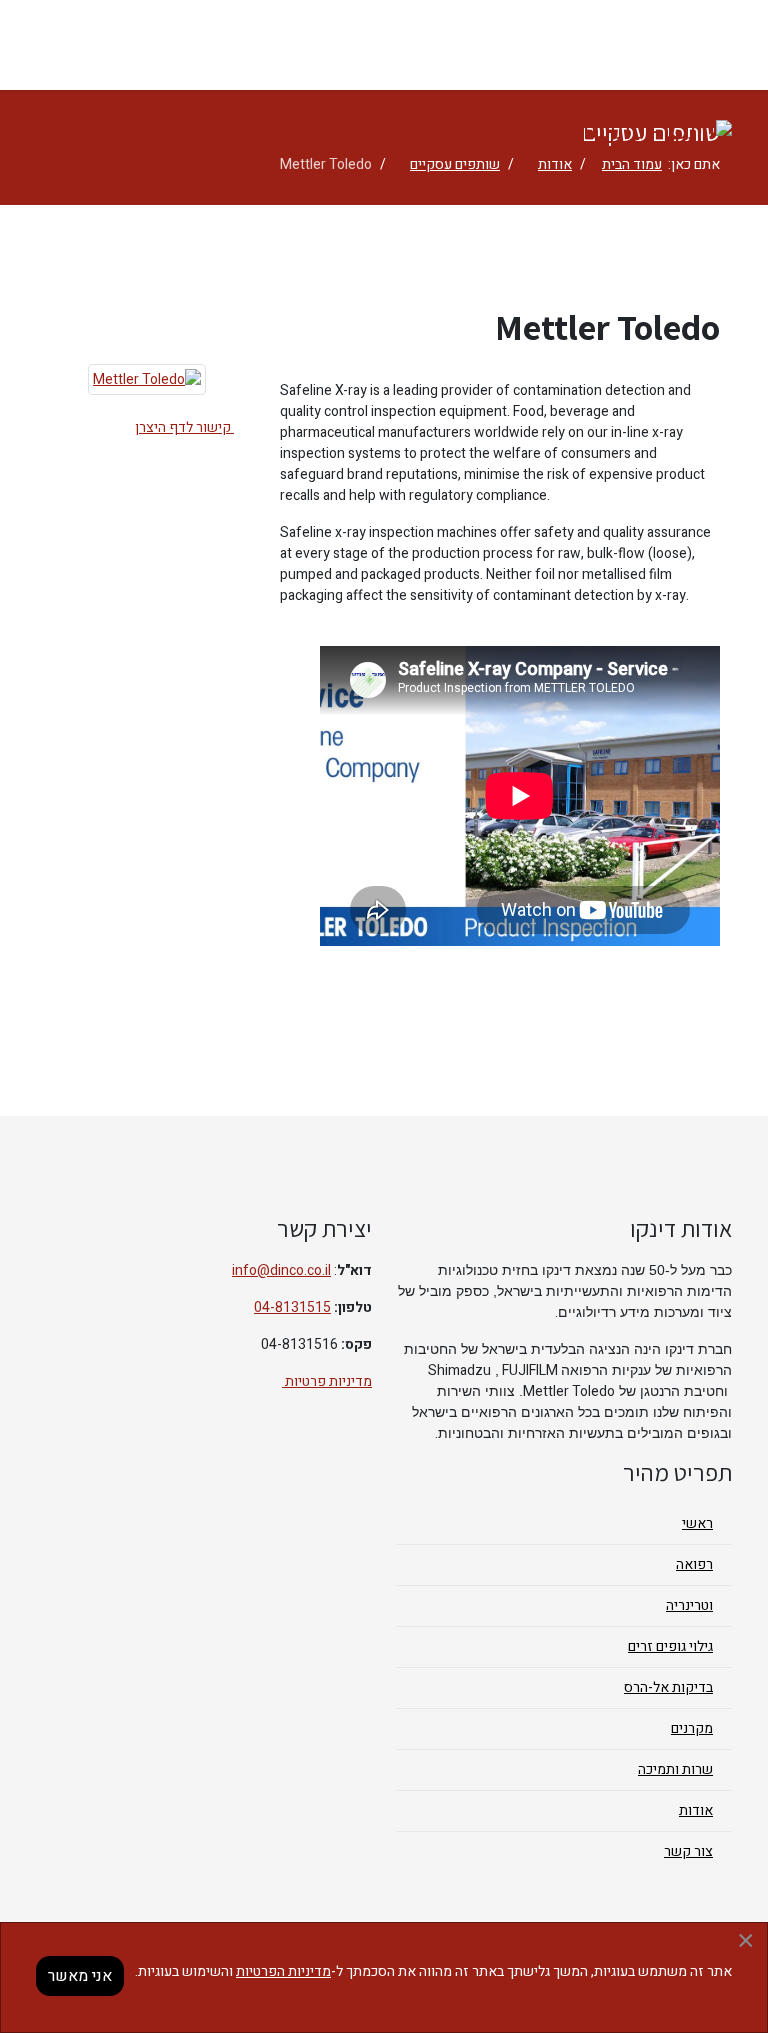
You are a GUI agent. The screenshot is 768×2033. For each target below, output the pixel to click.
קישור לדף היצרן (184, 427)
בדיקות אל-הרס (668, 1687)
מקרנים (692, 1728)
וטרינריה (689, 1605)
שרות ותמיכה (675, 1769)
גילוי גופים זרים (670, 1646)
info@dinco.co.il (281, 1270)
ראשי (697, 1523)
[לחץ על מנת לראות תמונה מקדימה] (147, 379)
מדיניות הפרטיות (283, 1971)
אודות (696, 1810)
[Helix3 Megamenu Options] (719, 43)
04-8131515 (292, 1307)
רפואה (694, 1564)
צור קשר (688, 1851)
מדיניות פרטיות (327, 1381)
